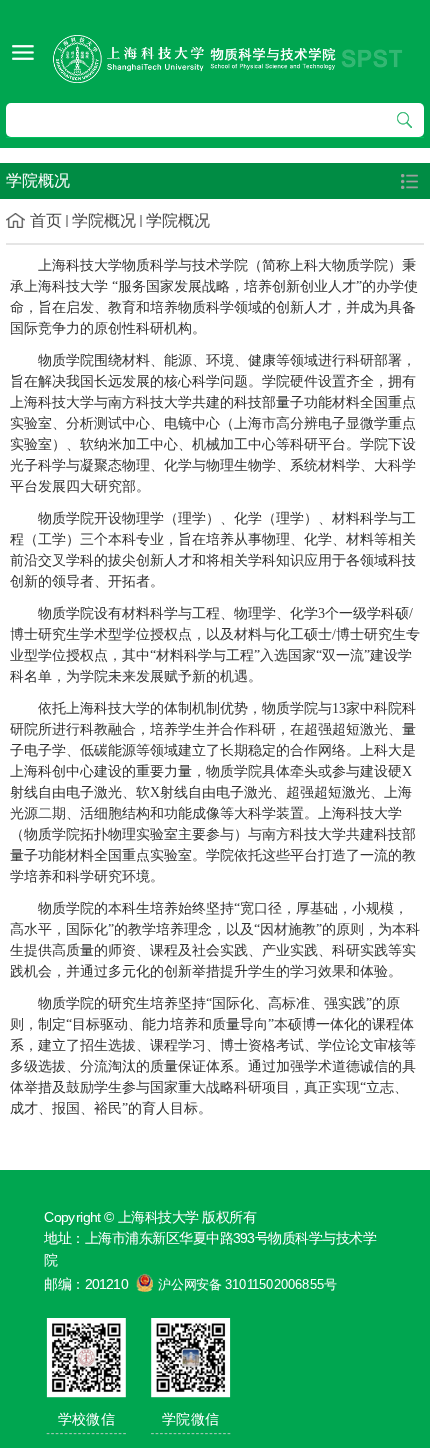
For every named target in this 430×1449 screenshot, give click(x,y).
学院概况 (104, 220)
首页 (46, 220)
